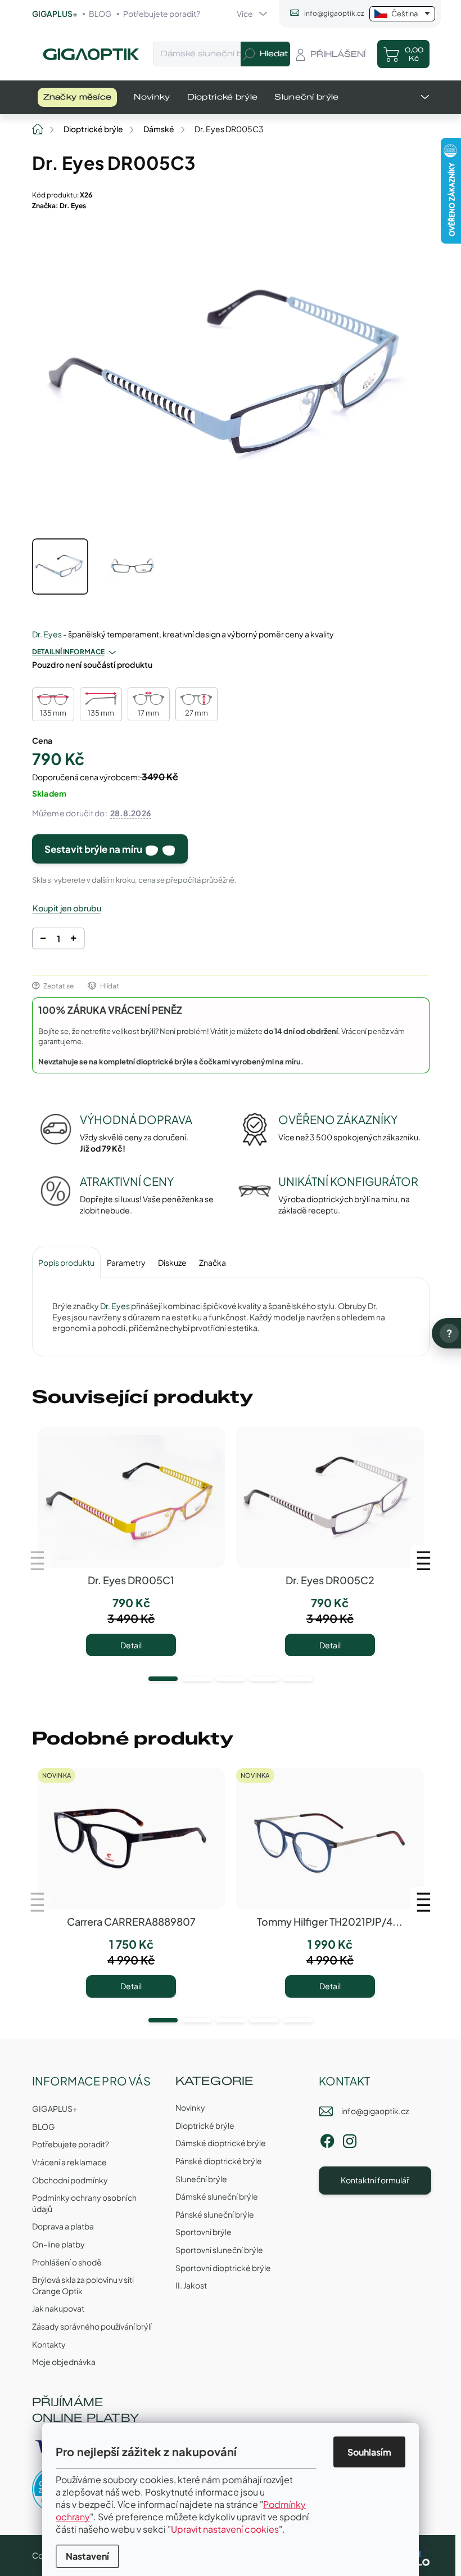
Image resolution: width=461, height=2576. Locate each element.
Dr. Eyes (47, 634)
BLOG (100, 14)
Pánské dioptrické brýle (219, 2161)
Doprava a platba (63, 2226)
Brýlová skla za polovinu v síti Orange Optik (83, 2285)
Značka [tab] (213, 1262)
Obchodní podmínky (70, 2180)
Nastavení (87, 2556)
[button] (163, 1679)
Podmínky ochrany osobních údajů (84, 2203)
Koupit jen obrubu (67, 908)
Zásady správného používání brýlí (92, 2326)
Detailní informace (68, 652)
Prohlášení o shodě (67, 2262)
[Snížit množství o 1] (42, 940)
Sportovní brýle (204, 2232)
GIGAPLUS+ (55, 14)
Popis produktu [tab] (66, 1262)
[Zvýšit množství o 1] (73, 940)
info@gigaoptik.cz (375, 2111)
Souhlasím (369, 2452)
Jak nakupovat (58, 2308)
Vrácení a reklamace (69, 2162)
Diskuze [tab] (172, 1262)
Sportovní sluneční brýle (219, 2250)
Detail (131, 1645)
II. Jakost (191, 2285)
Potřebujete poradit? (162, 14)
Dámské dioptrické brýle (221, 2143)
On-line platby (58, 2244)
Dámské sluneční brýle (217, 2196)
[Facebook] (327, 2139)
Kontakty (49, 2344)
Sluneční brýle (201, 2179)
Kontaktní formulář (375, 2180)
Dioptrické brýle (205, 2125)
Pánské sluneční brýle (215, 2214)
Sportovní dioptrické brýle (223, 2268)
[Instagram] (350, 2139)
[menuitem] (78, 97)
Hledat (274, 54)
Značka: (59, 206)
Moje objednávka (64, 2362)
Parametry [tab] (126, 1262)
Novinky (190, 2107)
